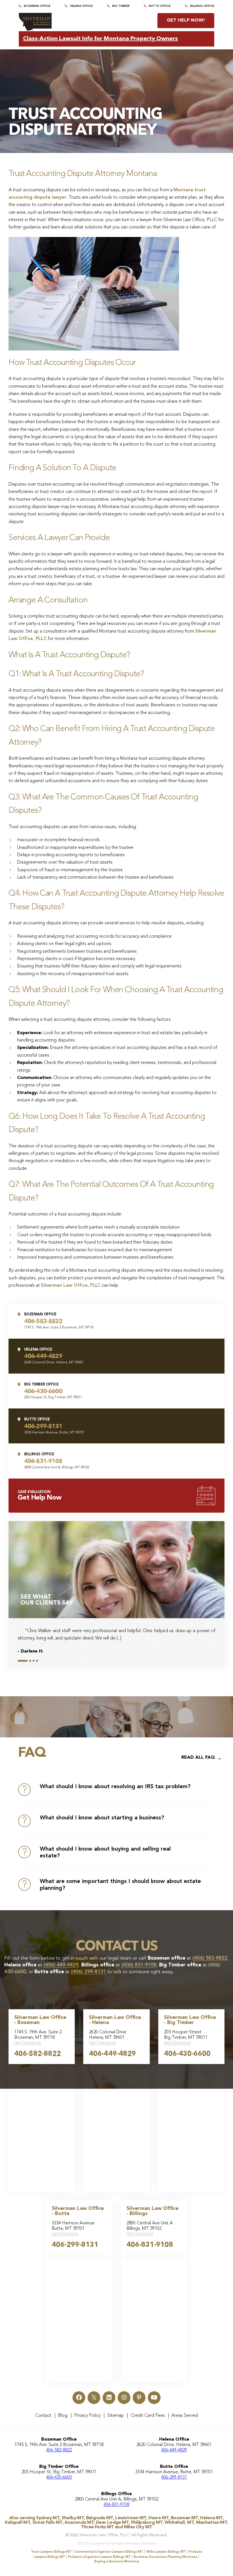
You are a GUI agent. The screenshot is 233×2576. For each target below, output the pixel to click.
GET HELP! (186, 20)
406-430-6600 (187, 2054)
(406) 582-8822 (210, 1958)
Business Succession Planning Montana (166, 2557)
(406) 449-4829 (61, 1965)
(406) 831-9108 (139, 1965)
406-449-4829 (112, 2054)
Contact (43, 2416)
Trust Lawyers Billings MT (51, 2552)
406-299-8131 (75, 2245)
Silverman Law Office (64, 1286)
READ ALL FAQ (198, 1758)
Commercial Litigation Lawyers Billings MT (109, 2552)
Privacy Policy (87, 2416)
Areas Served (185, 2416)
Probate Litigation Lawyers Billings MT (99, 2557)
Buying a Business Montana (117, 2562)
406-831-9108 (150, 2245)
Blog (63, 2416)
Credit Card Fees (148, 2416)
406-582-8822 (38, 2054)
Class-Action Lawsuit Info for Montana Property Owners (100, 39)
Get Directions (28, 2043)
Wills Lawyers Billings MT (166, 2552)
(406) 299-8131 (89, 1972)
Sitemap (116, 2416)
